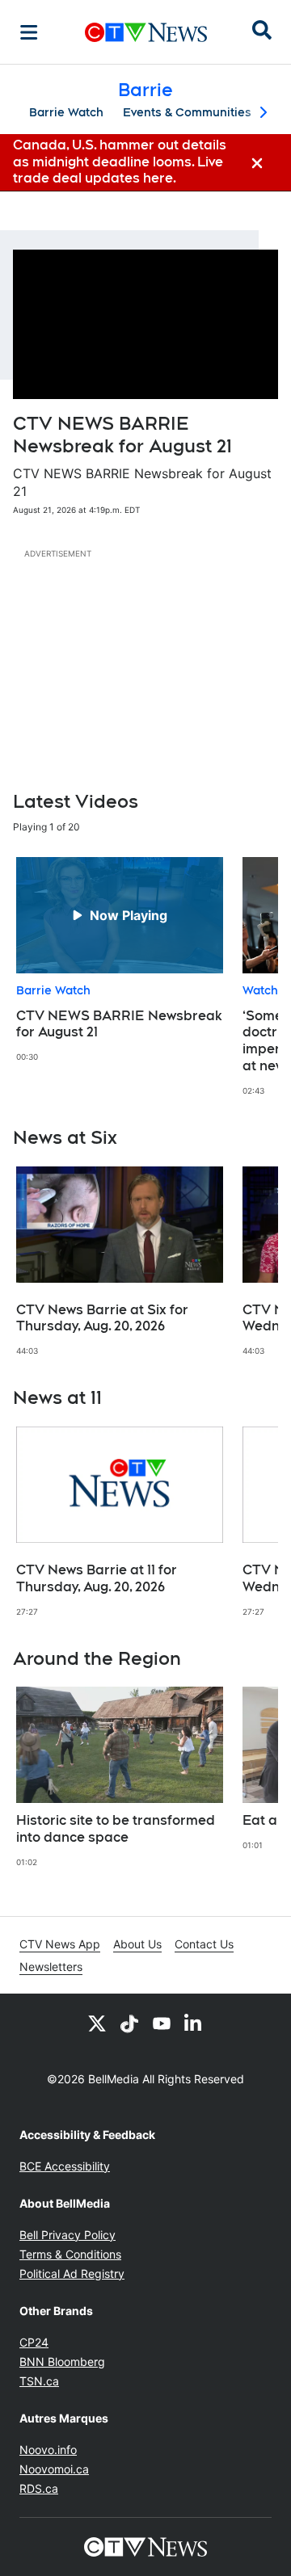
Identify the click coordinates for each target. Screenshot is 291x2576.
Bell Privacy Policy (67, 2235)
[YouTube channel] (162, 2023)
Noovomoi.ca (54, 2469)
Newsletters (51, 1967)
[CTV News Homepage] (146, 32)
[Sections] (29, 32)
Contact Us (204, 1944)
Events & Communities (187, 112)
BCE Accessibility (65, 2166)
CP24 (34, 2342)
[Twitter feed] (97, 2023)
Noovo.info (48, 2450)
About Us (137, 1944)
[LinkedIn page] (194, 2023)
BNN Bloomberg (62, 2362)
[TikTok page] (129, 2023)
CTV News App (60, 1944)
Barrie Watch (66, 112)
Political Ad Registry (72, 2273)
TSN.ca (39, 2381)
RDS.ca (39, 2488)
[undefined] (120, 960)
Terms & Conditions (70, 2254)
